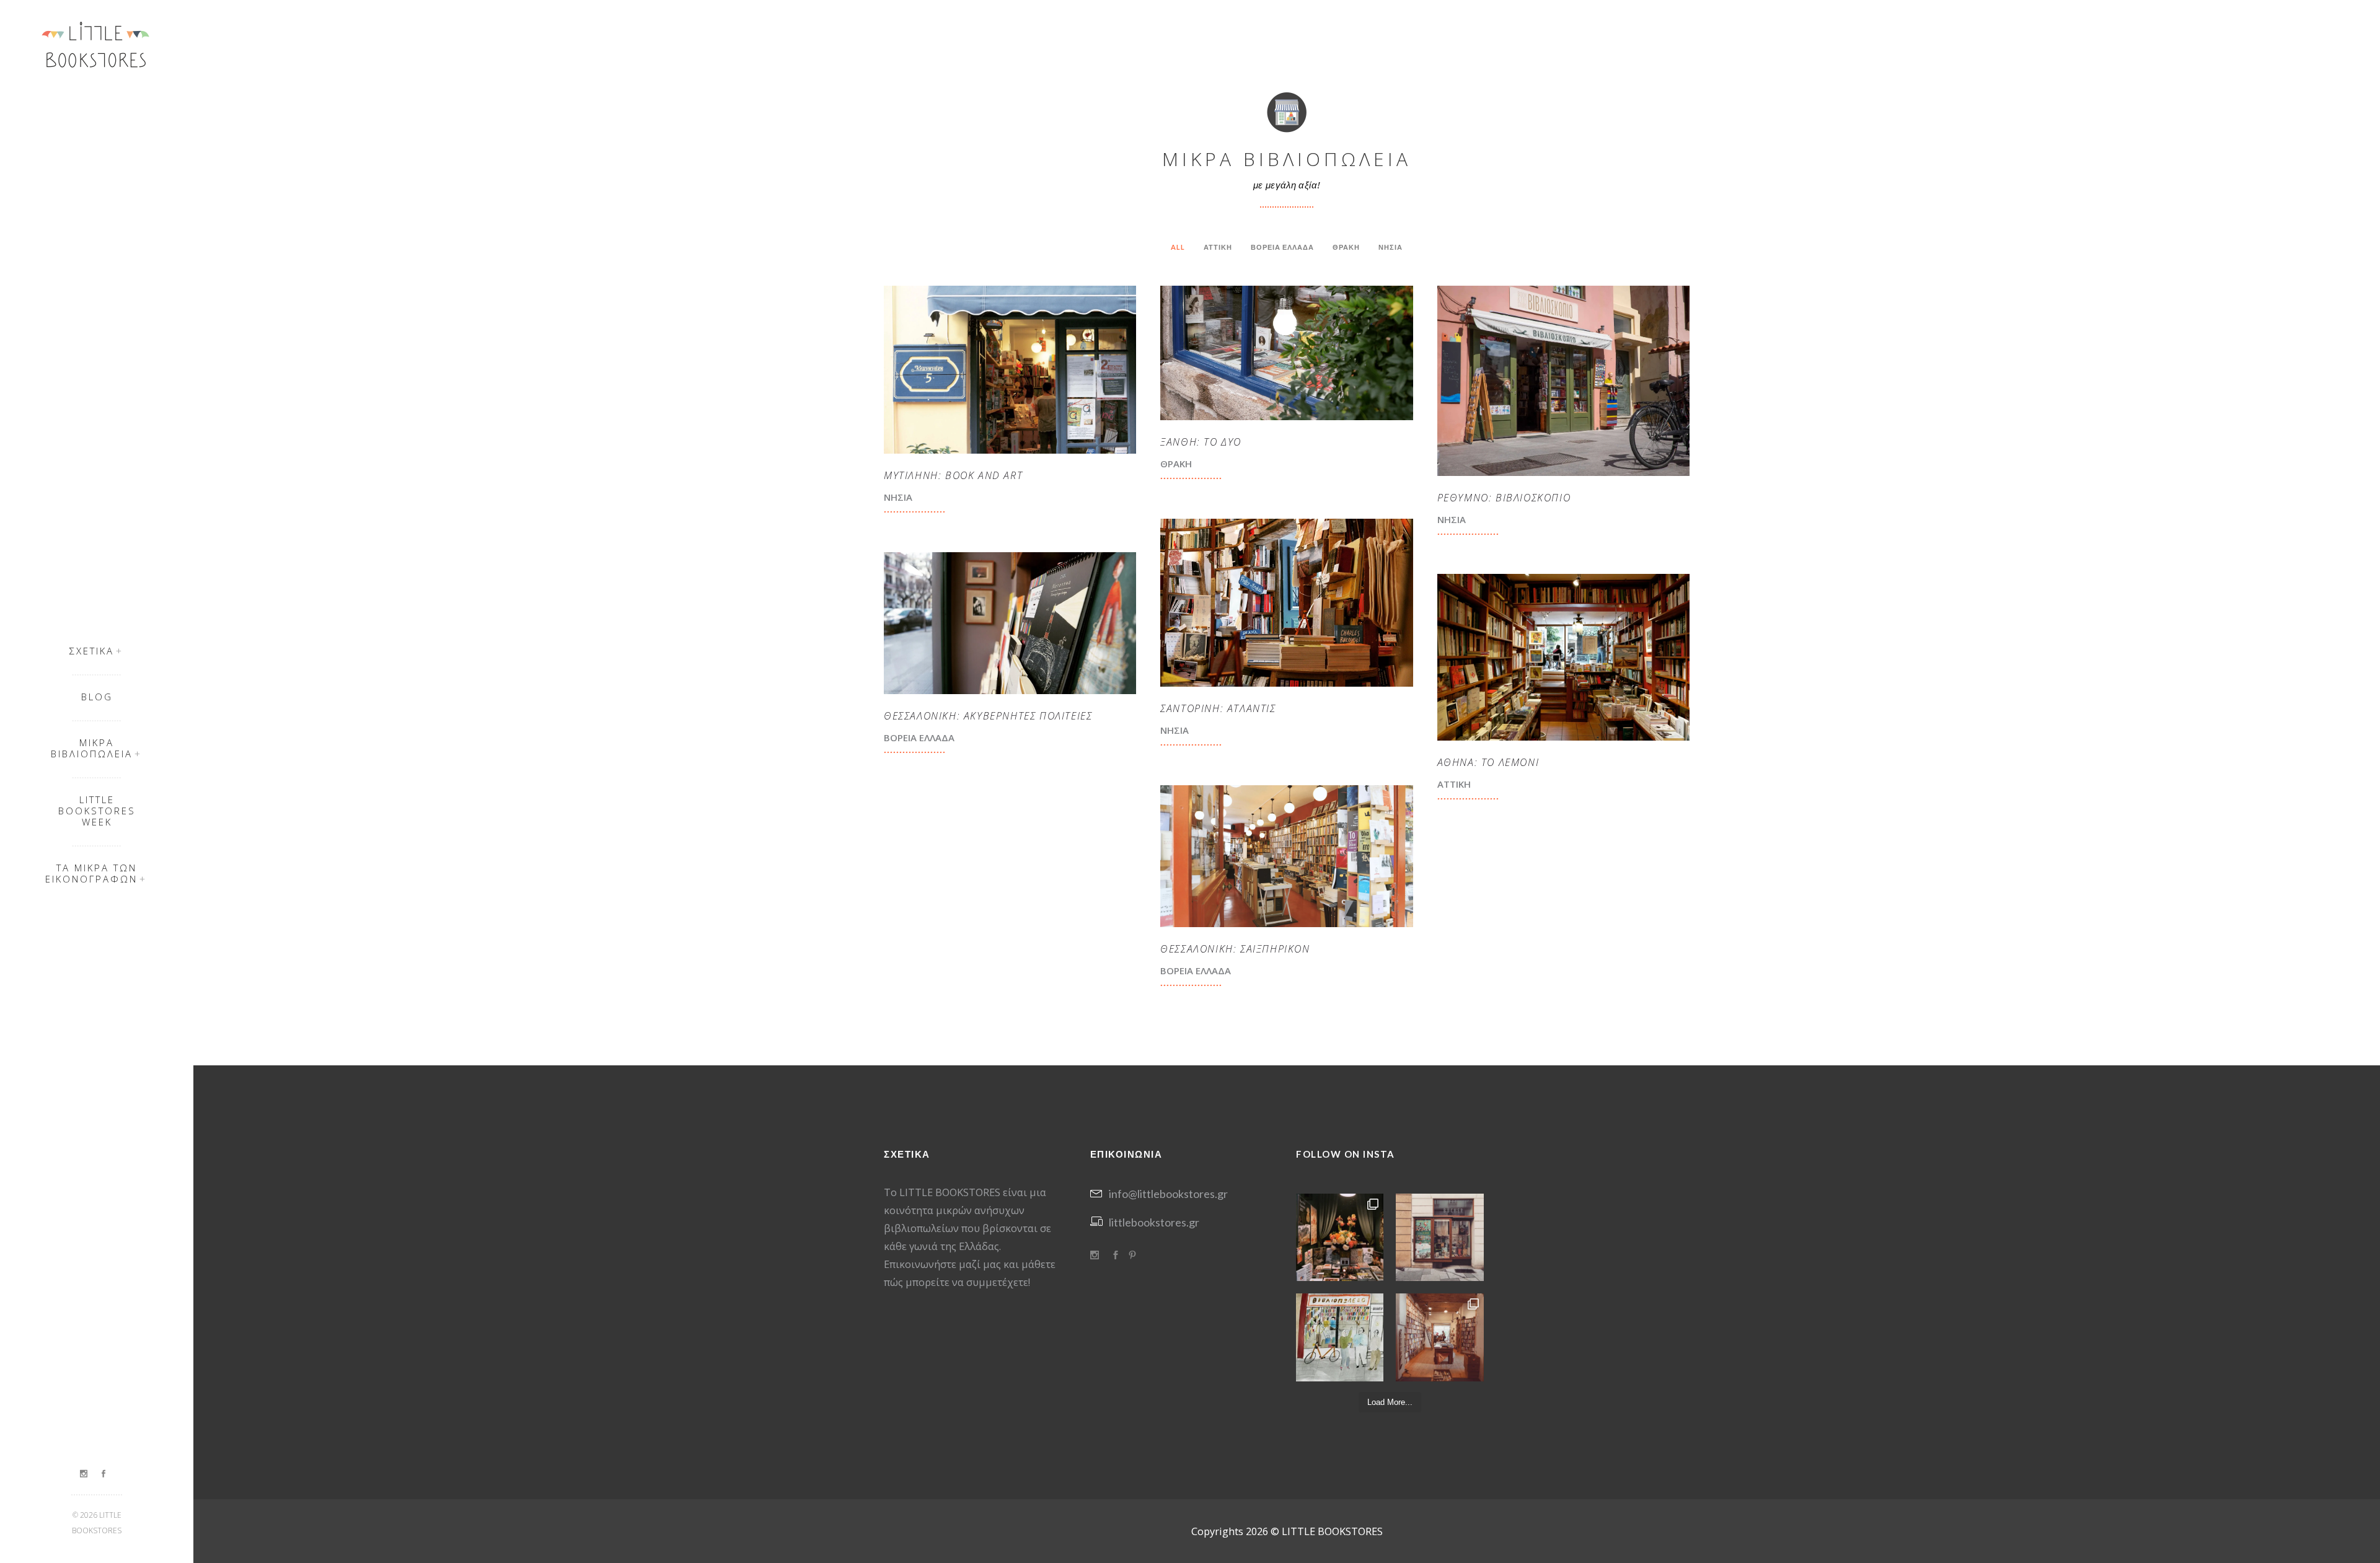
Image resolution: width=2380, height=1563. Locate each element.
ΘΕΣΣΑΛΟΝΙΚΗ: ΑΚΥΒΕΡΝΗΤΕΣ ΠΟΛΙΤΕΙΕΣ (988, 716)
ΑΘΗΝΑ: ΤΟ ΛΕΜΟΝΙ (1488, 762)
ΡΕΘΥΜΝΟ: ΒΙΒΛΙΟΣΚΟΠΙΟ (1504, 498)
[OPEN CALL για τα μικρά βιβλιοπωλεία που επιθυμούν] (1340, 1337)
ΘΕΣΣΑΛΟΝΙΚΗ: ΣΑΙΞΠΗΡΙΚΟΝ (1235, 949)
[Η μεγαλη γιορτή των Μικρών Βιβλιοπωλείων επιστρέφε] (1439, 1237)
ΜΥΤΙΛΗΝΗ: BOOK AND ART (953, 475)
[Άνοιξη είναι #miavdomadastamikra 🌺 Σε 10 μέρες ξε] (1340, 1237)
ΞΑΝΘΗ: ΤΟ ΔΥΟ (1201, 442)
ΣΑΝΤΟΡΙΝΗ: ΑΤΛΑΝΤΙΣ (1218, 708)
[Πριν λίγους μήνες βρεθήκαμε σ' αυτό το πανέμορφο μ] (1439, 1337)
